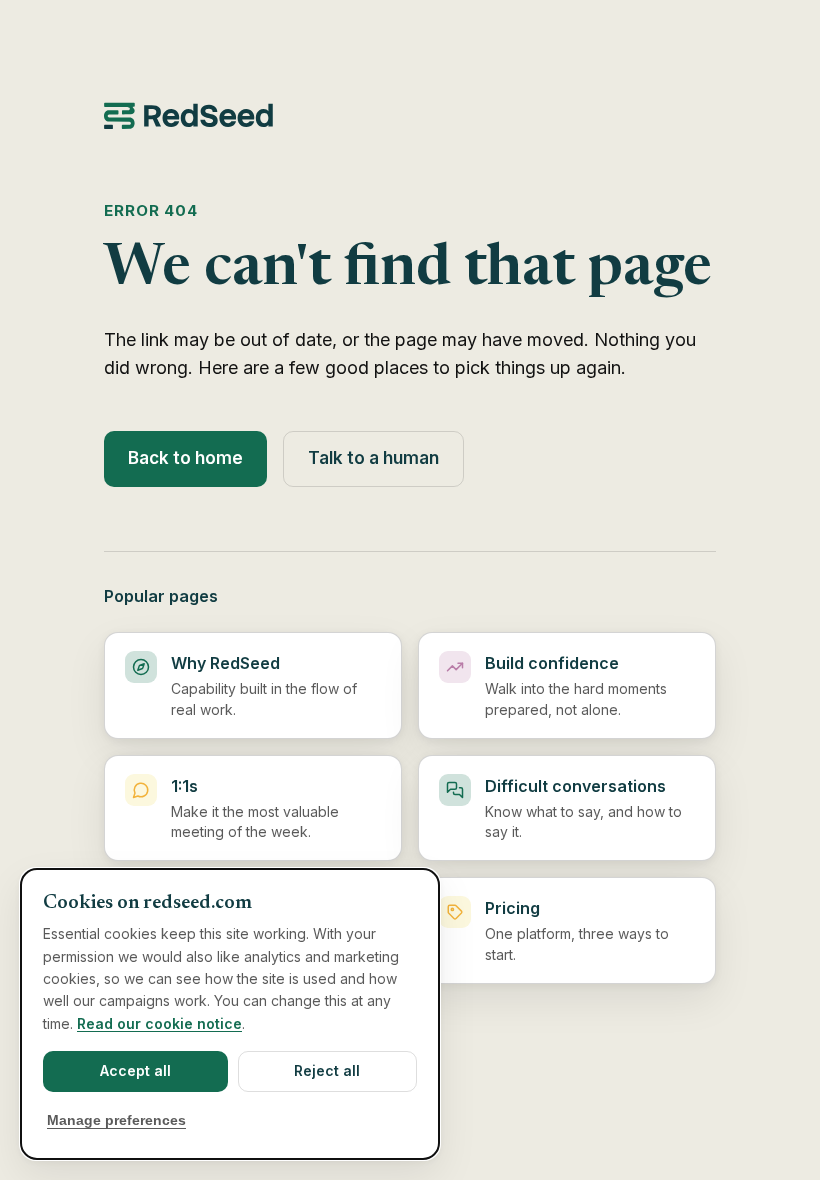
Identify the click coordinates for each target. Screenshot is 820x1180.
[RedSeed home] (410, 116)
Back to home (185, 458)
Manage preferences (116, 1120)
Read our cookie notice (159, 1023)
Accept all (135, 1070)
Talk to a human (373, 458)
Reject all (327, 1070)
